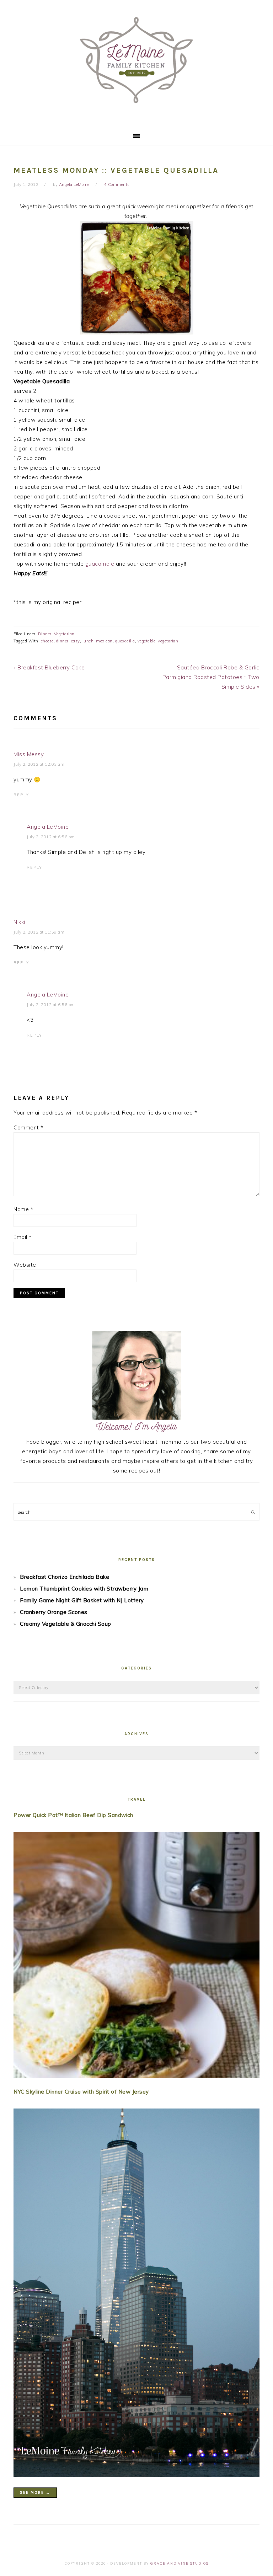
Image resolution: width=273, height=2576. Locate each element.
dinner (62, 641)
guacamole (100, 564)
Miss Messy (29, 754)
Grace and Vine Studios (180, 2563)
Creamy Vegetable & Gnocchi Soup (66, 1624)
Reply (21, 795)
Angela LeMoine (48, 827)
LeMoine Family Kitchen (136, 61)
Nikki (19, 922)
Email (23, 1237)
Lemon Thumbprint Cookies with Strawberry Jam (84, 1589)
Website (25, 1265)
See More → (35, 2493)
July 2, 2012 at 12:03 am (39, 764)
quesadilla (125, 641)
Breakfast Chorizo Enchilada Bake (65, 1577)
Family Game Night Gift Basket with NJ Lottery (82, 1600)
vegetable (147, 641)
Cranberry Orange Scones (54, 1612)
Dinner (45, 634)
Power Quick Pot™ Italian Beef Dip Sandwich (73, 1815)
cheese (47, 641)
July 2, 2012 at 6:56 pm (51, 837)
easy (76, 641)
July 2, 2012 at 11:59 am (39, 932)
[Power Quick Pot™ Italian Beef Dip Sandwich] (136, 1957)
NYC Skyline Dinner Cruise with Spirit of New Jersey (81, 2092)
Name (23, 1209)
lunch (88, 641)
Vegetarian (64, 634)
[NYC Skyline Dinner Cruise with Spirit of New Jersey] (136, 2294)
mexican (104, 641)
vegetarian (168, 641)
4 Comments (117, 185)
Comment (28, 1127)
